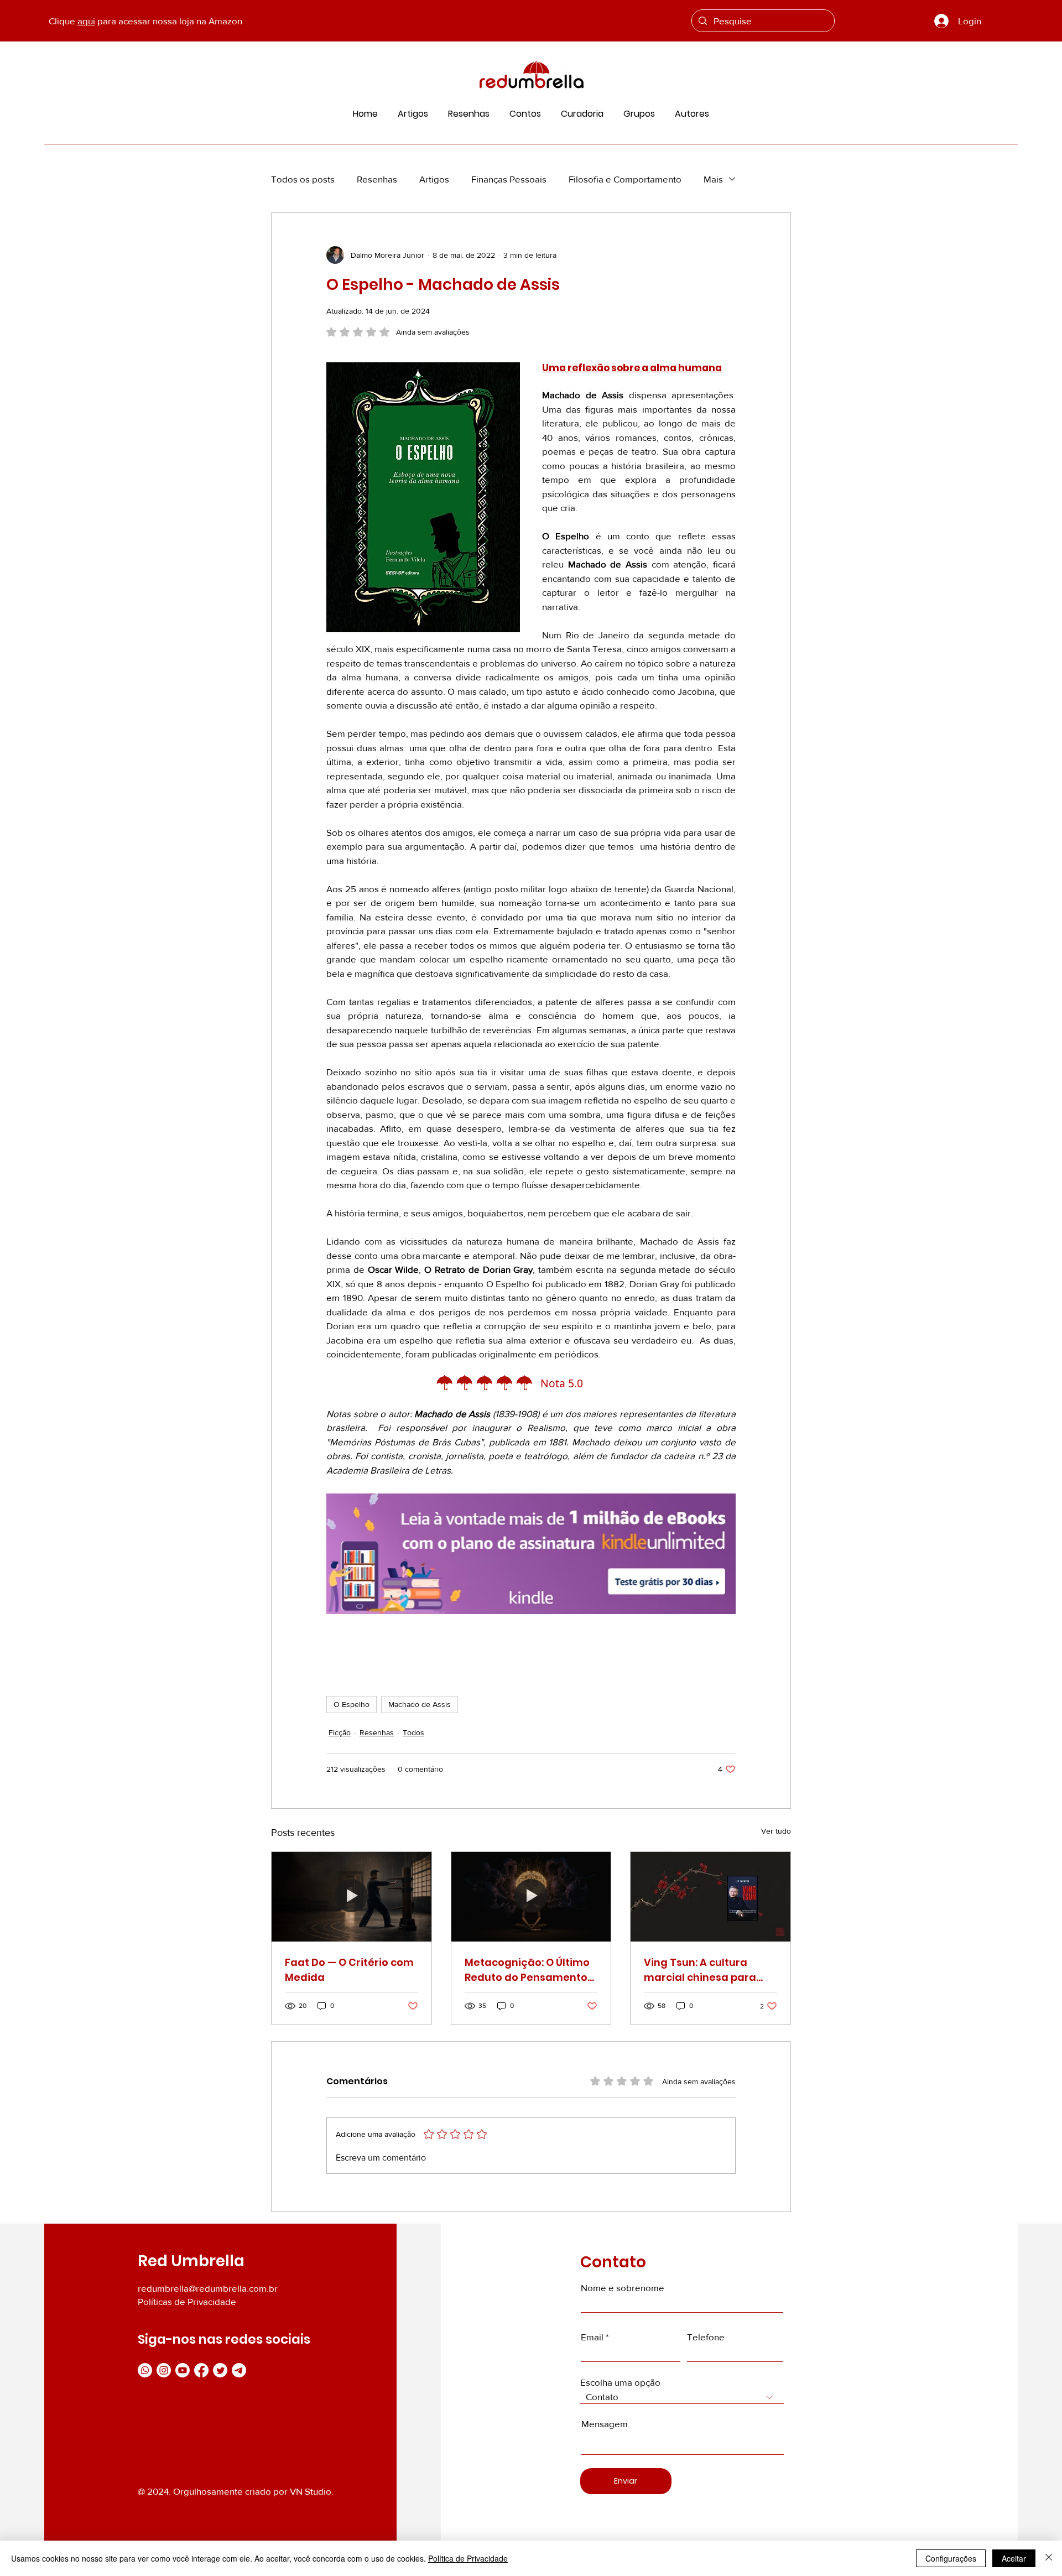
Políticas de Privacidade (187, 2301)
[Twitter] (220, 2370)
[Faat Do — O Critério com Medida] (352, 1897)
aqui (86, 21)
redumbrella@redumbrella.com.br (208, 2288)
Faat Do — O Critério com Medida (349, 1970)
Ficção (340, 1732)
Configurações (951, 2558)
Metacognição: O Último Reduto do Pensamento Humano (527, 1970)
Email (592, 2337)
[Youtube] (183, 2370)
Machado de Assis (420, 1704)
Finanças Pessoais (509, 179)
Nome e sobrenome (623, 2288)
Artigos (434, 179)
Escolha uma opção (620, 2382)
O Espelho (352, 1704)
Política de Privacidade (468, 2558)
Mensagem (605, 2424)
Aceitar (1014, 2558)
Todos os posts (303, 179)
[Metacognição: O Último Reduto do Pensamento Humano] (531, 1897)
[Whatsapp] (145, 2370)
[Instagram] (164, 2370)
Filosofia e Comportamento (625, 179)
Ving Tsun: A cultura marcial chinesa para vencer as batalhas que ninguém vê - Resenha (706, 1970)
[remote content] (531, 1384)
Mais (713, 179)
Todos (413, 1732)
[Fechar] (1049, 2558)
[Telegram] (239, 2370)
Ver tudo (776, 1831)
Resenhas (377, 179)
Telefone (706, 2337)
